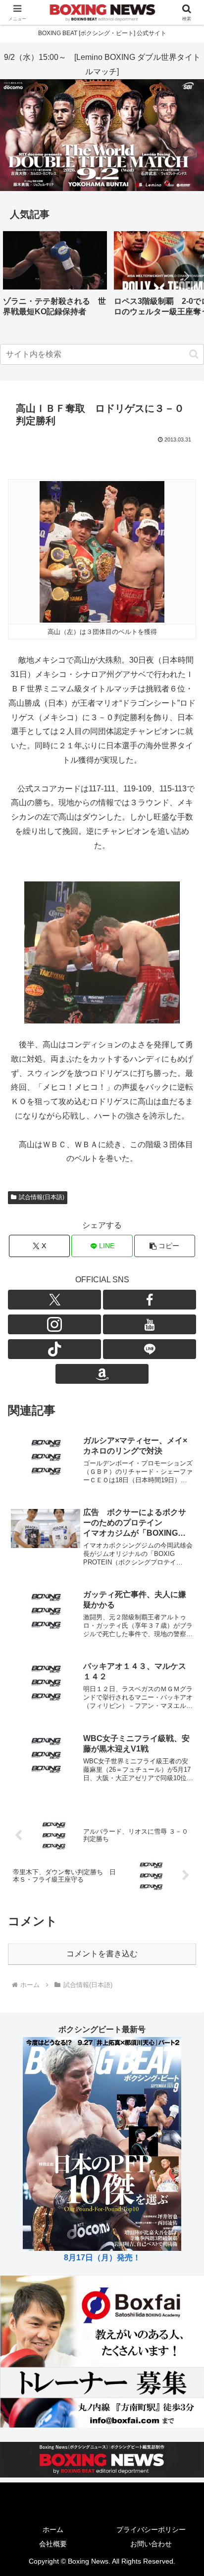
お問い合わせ (151, 2544)
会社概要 (53, 2544)
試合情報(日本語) (42, 1197)
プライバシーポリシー (151, 2529)
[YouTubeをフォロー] (150, 1324)
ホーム (53, 2529)
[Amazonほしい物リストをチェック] (102, 1374)
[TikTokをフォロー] (54, 1349)
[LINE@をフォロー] (150, 1349)
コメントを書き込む (102, 1954)
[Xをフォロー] (54, 1300)
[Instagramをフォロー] (54, 1324)
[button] (186, 276)
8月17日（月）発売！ (102, 2258)
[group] (55, 277)
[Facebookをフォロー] (150, 1300)
